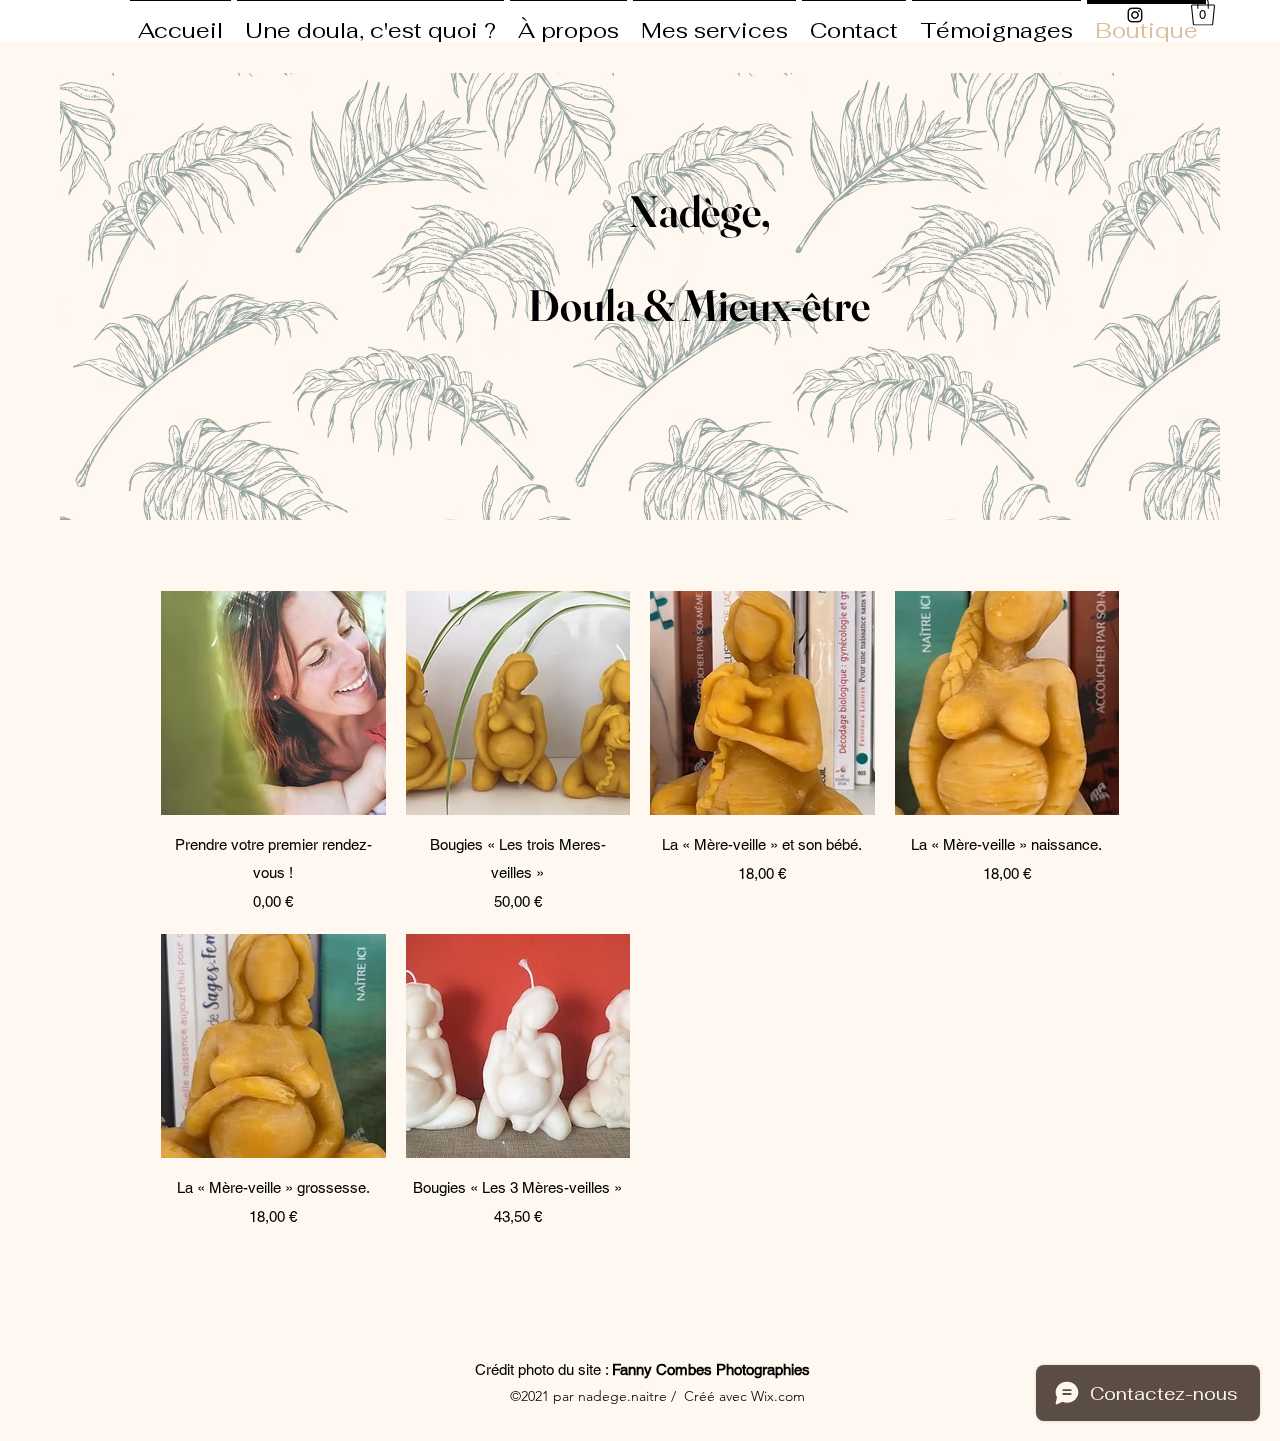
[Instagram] (1135, 15)
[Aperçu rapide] (273, 703)
